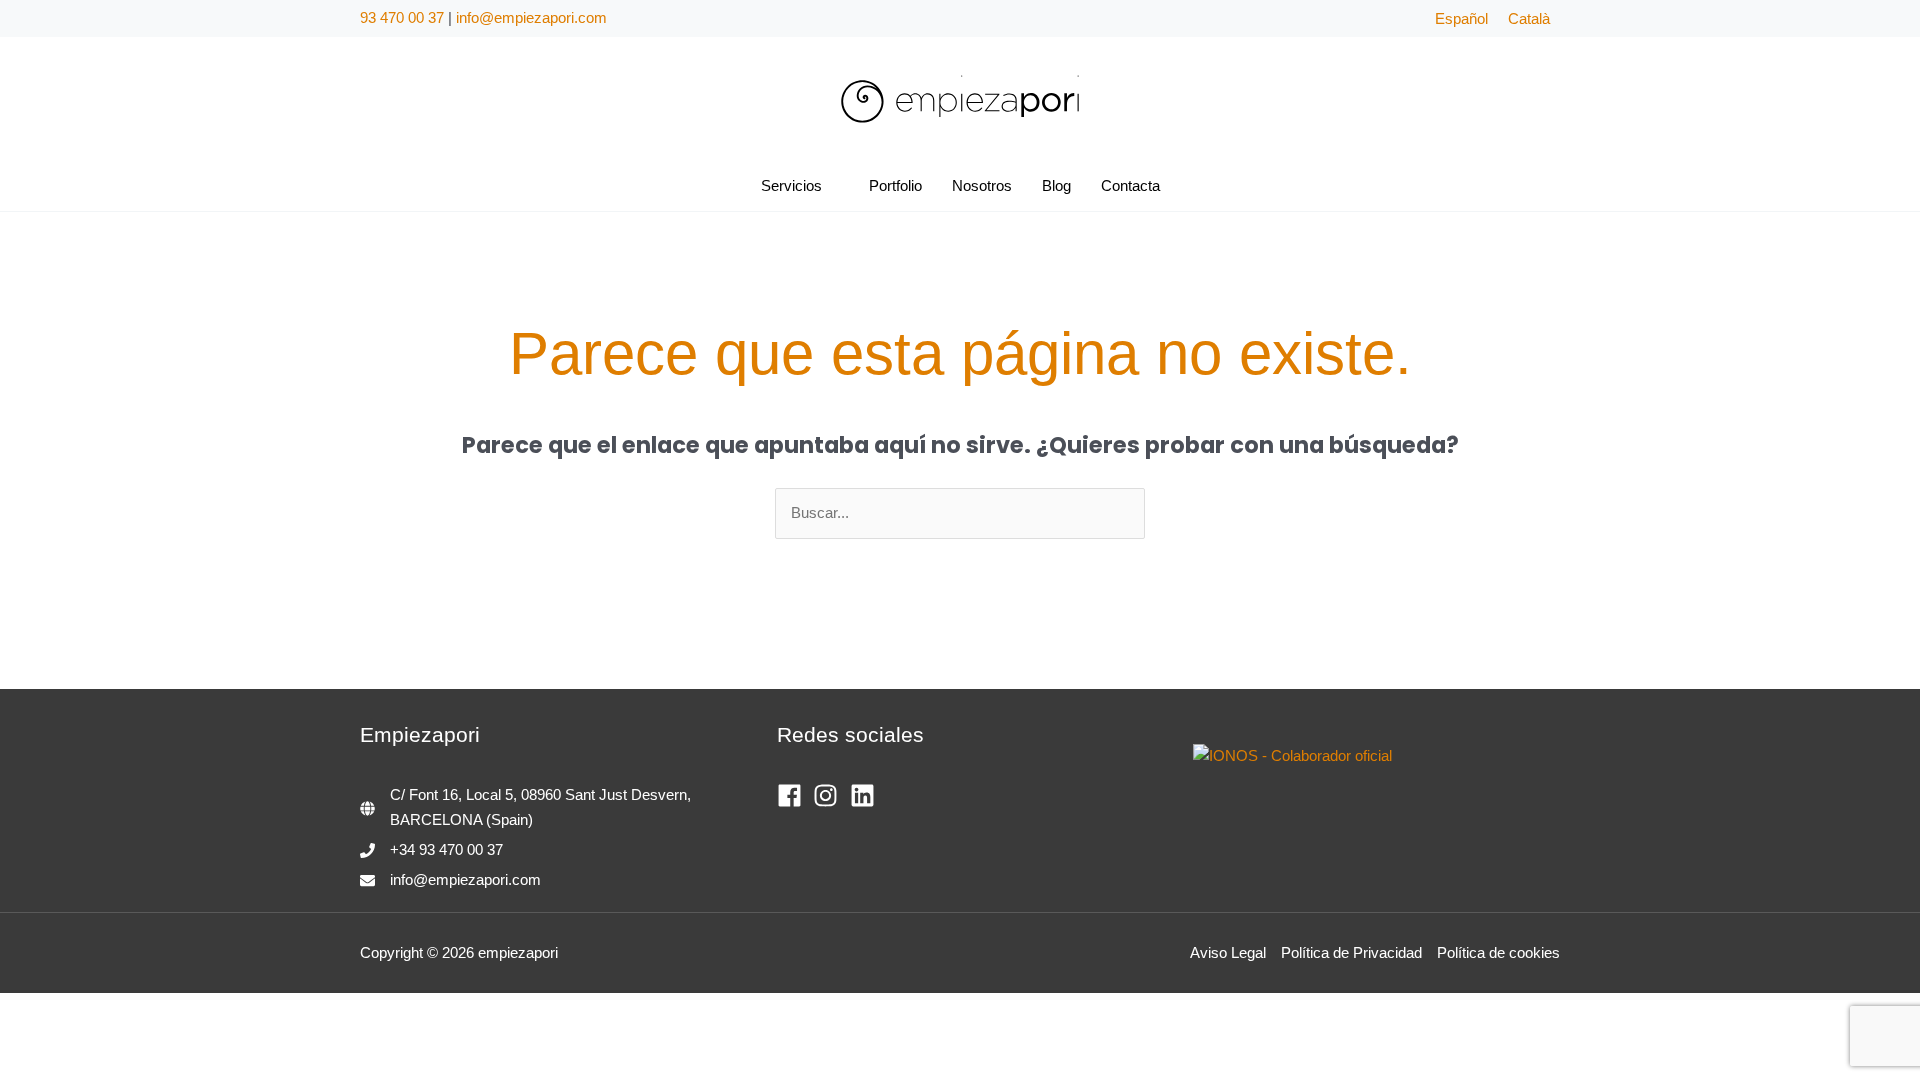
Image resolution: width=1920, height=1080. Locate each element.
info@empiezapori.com (531, 17)
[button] (830, 186)
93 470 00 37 (402, 17)
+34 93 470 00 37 (446, 849)
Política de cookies (1498, 952)
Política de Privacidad (1351, 952)
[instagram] (829, 795)
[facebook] (793, 795)
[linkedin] (866, 795)
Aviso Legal (1228, 952)
